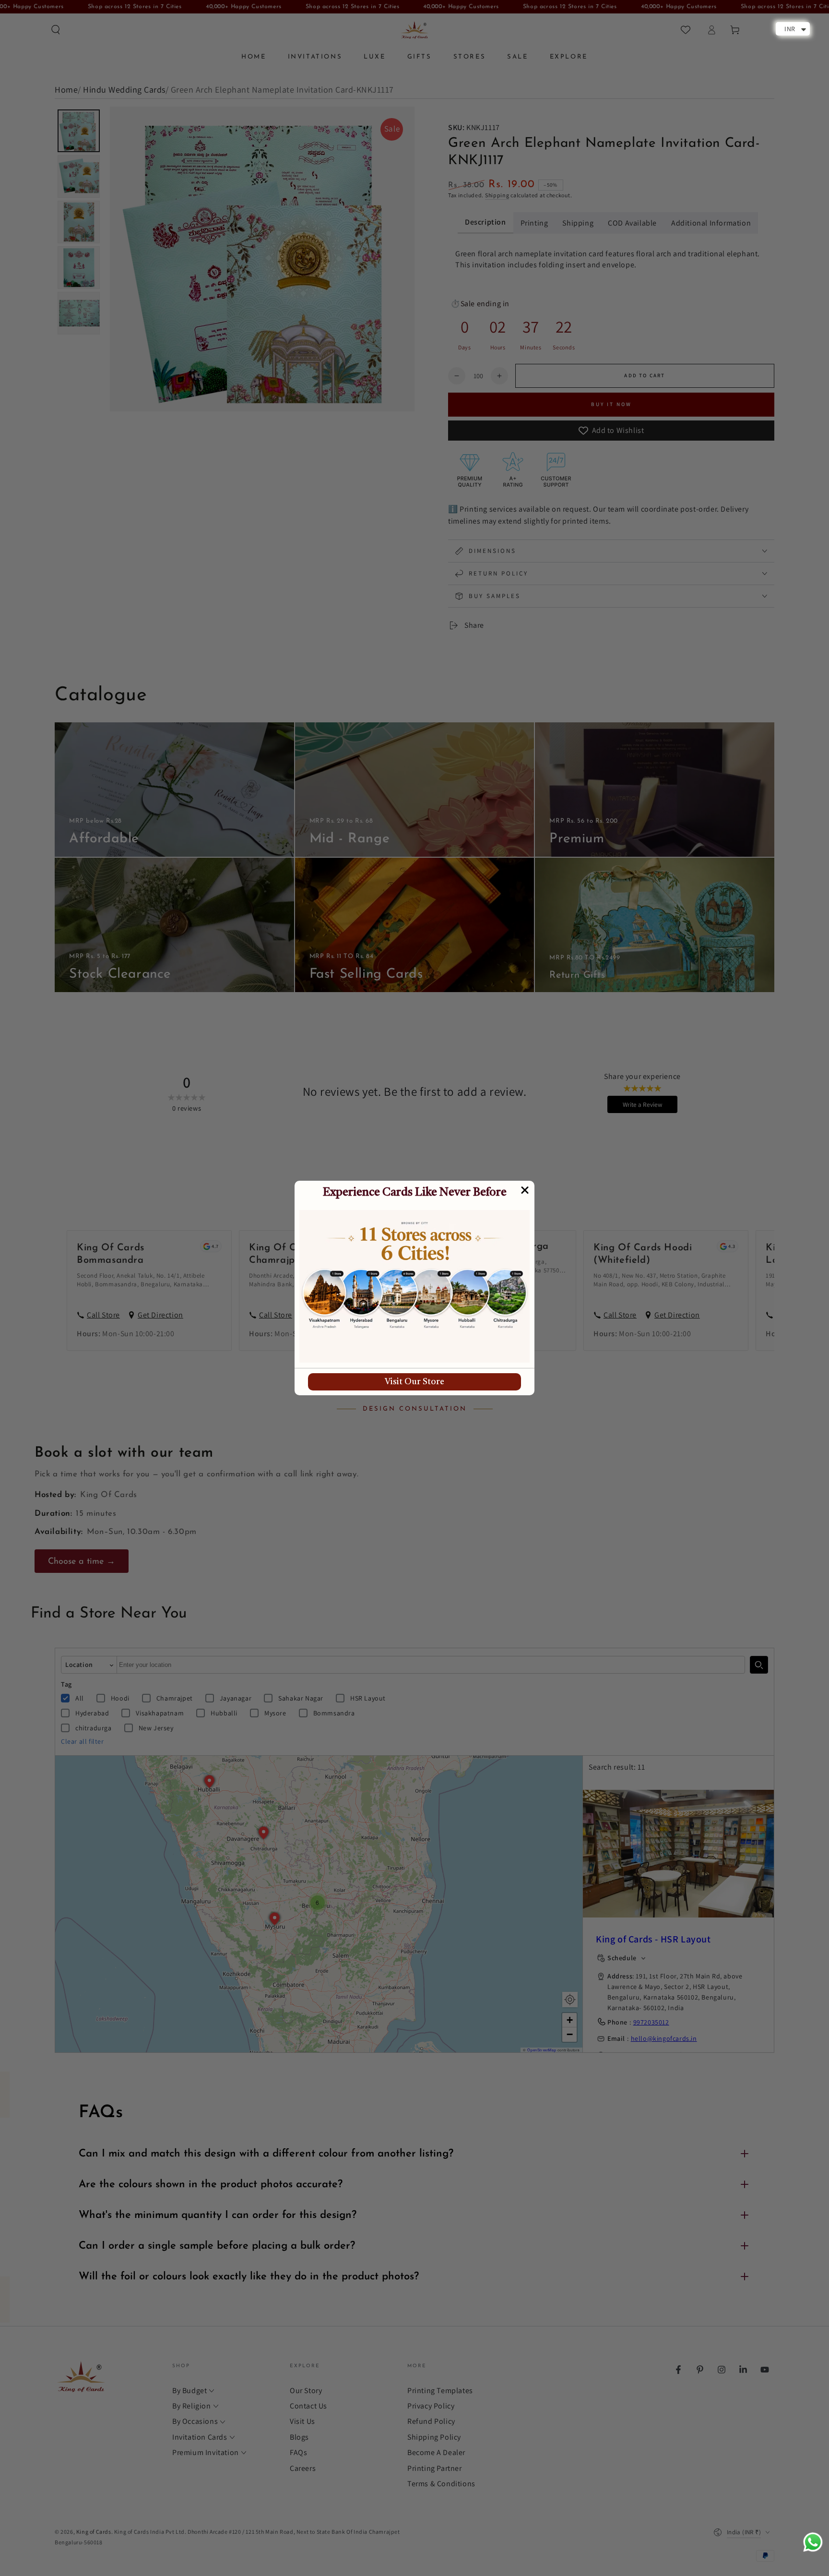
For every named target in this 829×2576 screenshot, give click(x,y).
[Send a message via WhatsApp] (813, 2542)
